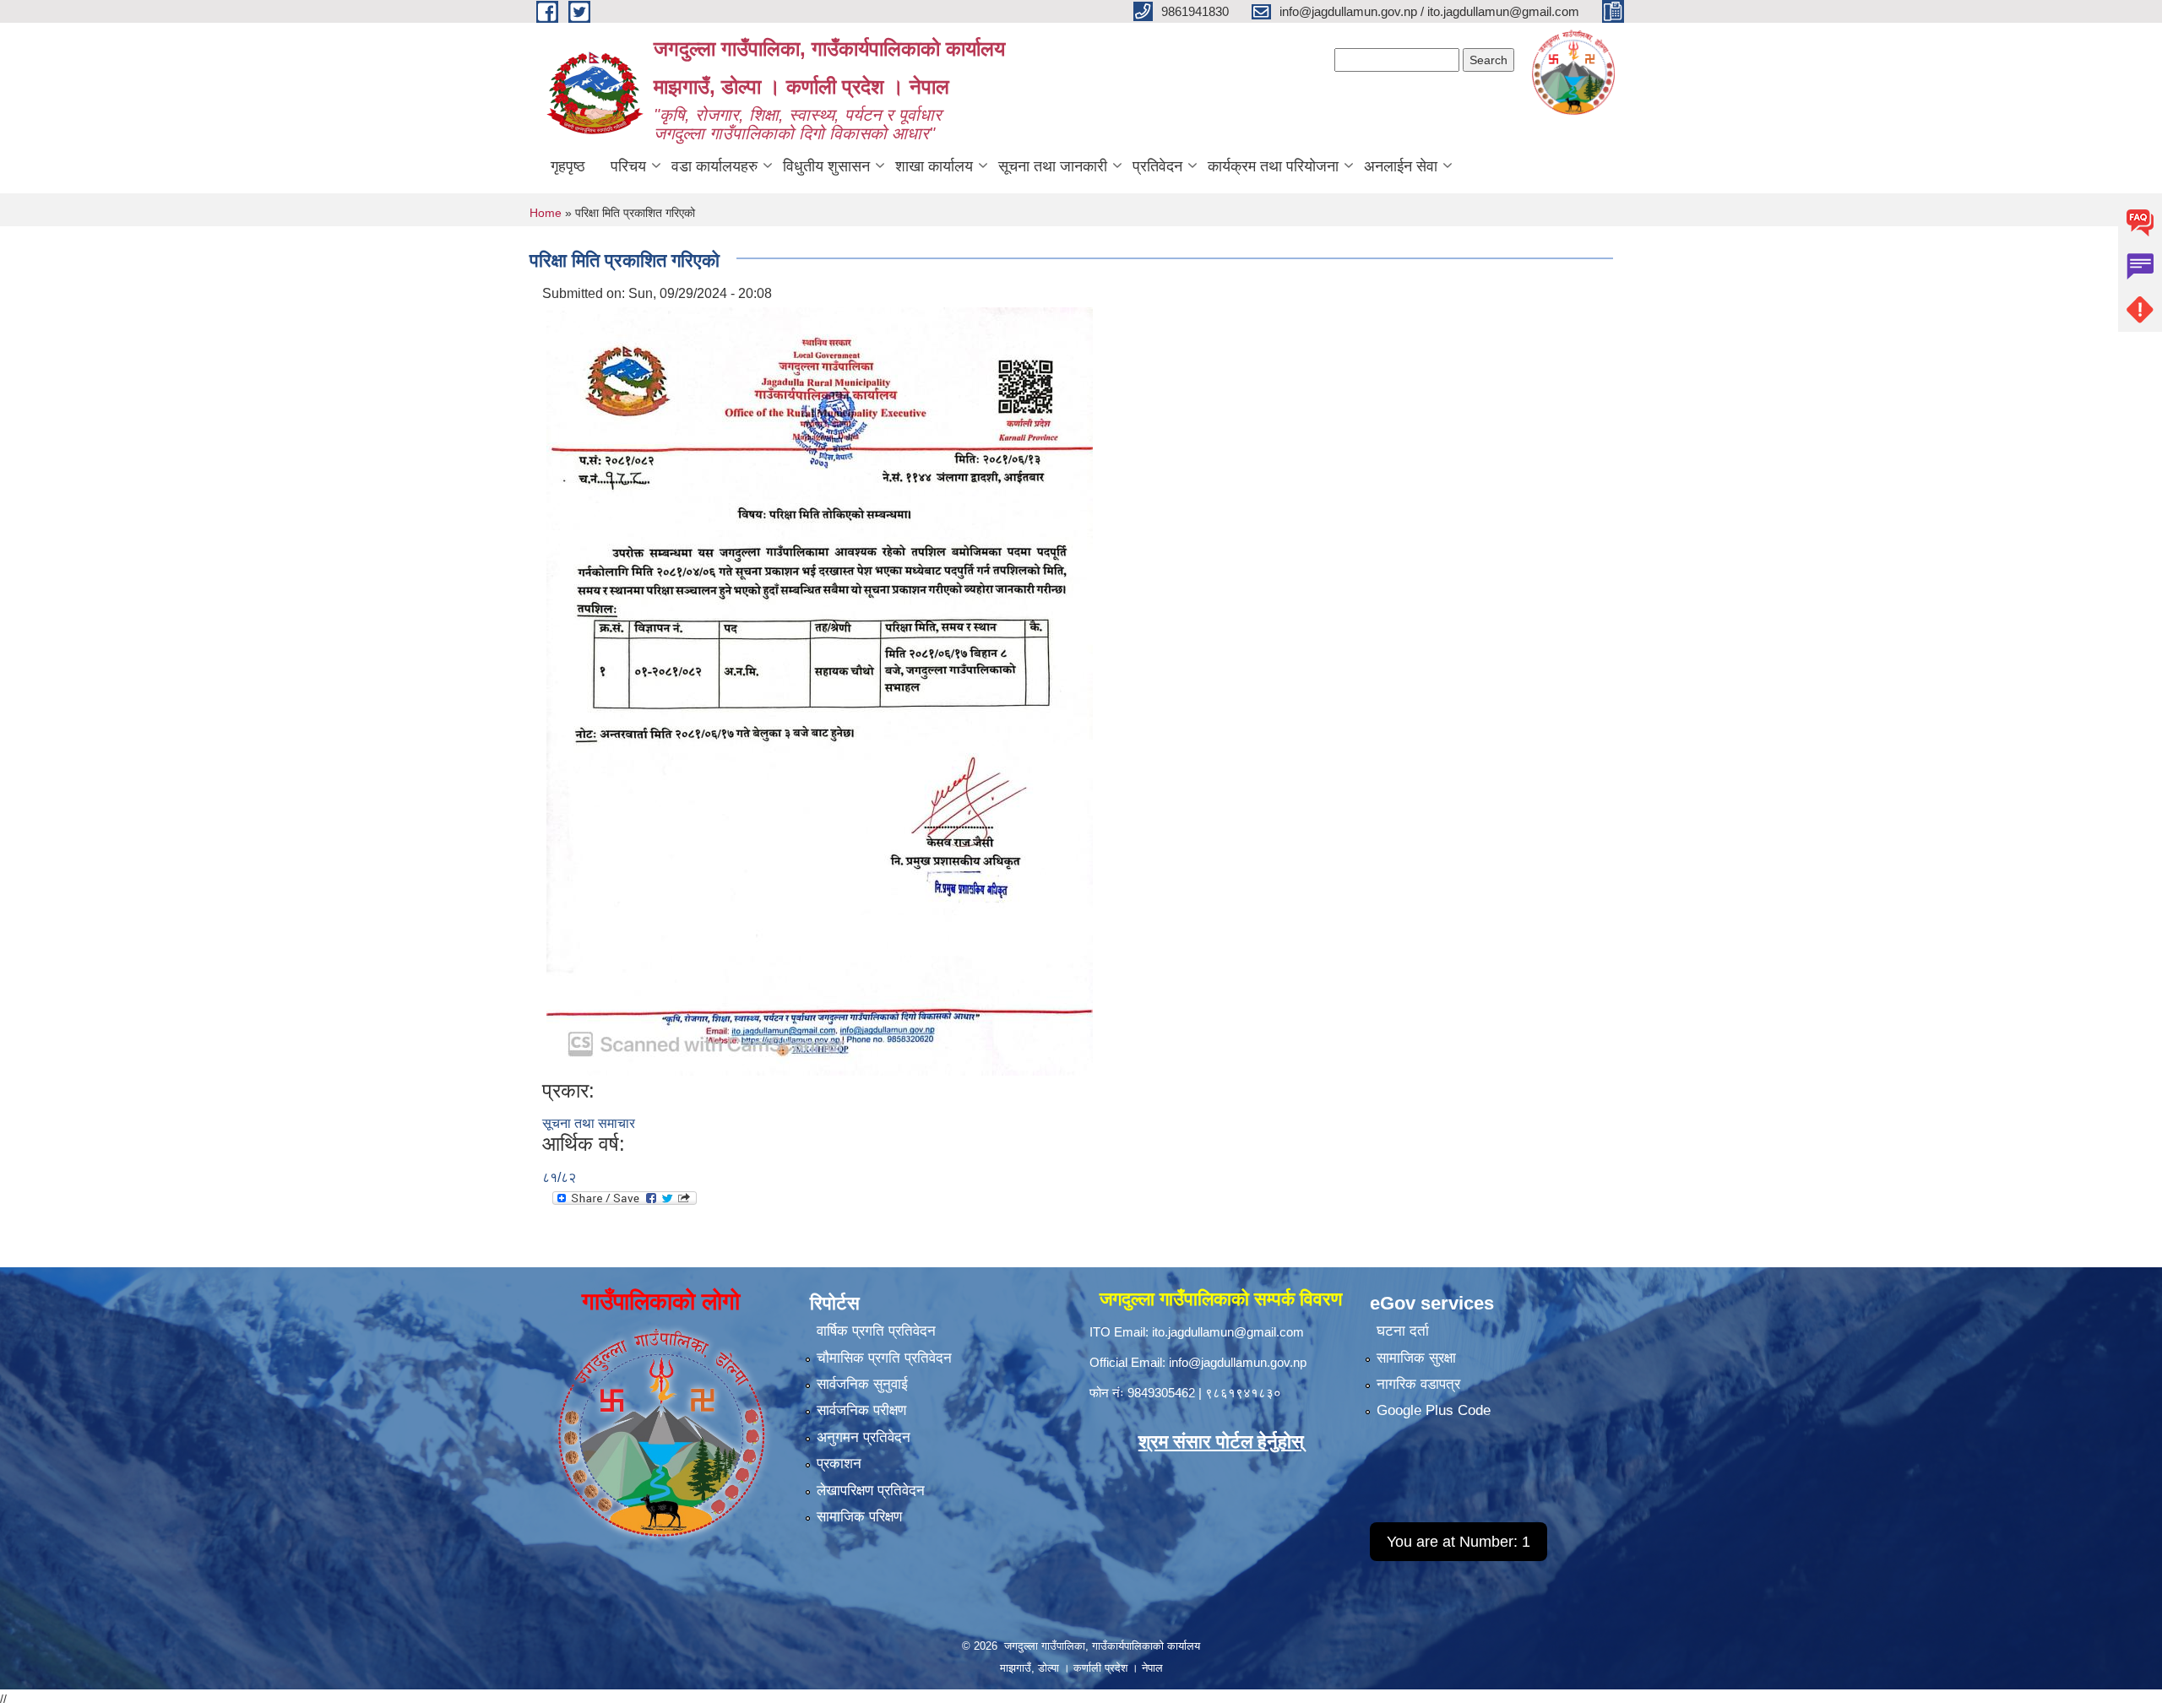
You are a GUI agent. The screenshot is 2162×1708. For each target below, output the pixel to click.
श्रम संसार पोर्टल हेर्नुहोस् (1221, 1442)
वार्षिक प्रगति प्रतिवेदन (876, 1331)
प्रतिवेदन (1157, 166)
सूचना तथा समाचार (589, 1123)
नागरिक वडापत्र (1418, 1384)
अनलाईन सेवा (1401, 166)
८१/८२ (559, 1177)
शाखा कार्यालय (934, 166)
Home (546, 213)
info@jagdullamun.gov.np (1238, 1362)
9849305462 (1161, 1393)
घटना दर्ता (1403, 1331)
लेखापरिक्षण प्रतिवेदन (871, 1491)
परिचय (628, 166)
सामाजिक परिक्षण (859, 1517)
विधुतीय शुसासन (826, 166)
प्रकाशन (839, 1464)
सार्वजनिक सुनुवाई (862, 1384)
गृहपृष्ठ (568, 166)
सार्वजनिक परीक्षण (861, 1410)
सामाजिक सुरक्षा (1416, 1358)
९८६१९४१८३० (1243, 1393)
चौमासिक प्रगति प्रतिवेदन (884, 1358)
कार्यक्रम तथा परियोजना (1273, 166)
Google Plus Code (1434, 1410)
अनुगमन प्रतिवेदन (864, 1437)
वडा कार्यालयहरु (714, 166)
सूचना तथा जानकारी (1053, 166)
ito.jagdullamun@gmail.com (1228, 1332)
